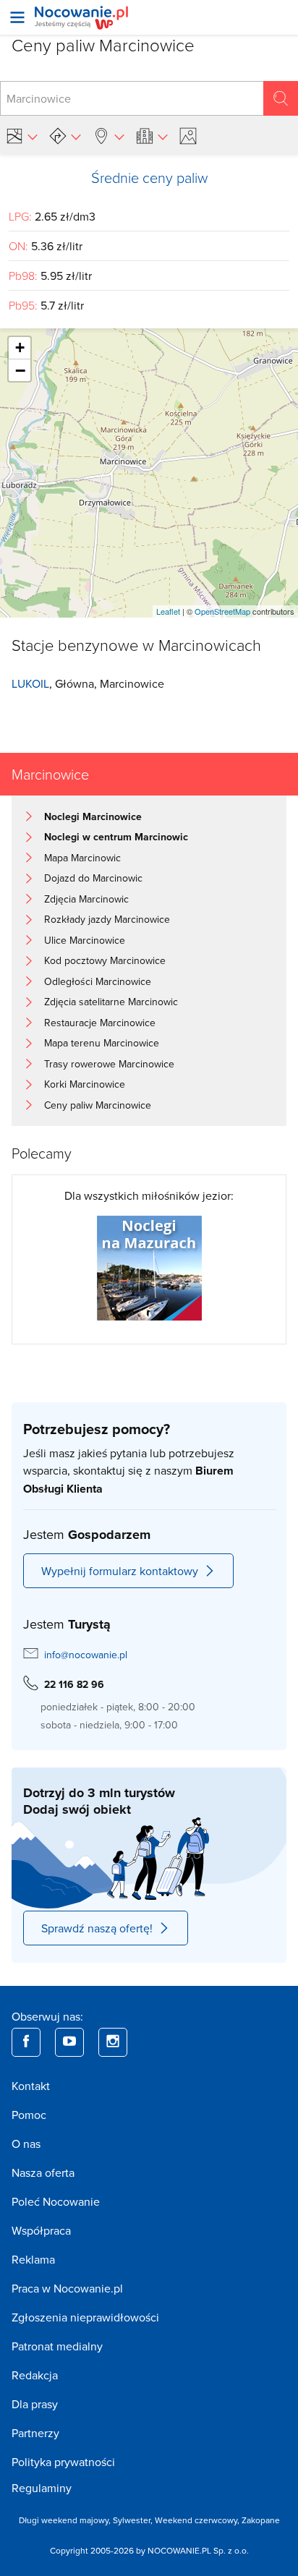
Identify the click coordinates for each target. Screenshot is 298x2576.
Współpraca (41, 2230)
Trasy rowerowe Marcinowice (109, 1064)
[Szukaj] (281, 98)
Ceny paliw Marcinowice (98, 1105)
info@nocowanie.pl (86, 1655)
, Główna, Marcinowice (88, 683)
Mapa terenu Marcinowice (102, 1043)
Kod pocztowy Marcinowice (105, 960)
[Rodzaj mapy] (22, 136)
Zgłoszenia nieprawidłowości (85, 2317)
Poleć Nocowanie (56, 2201)
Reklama (33, 2259)
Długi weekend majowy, (66, 2520)
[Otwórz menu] (17, 17)
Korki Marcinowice (85, 1084)
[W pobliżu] (108, 136)
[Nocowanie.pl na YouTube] (69, 2042)
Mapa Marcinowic (82, 858)
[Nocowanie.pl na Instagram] (113, 2042)
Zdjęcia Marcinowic (86, 899)
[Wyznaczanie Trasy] (65, 136)
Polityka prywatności (63, 2462)
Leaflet (168, 611)
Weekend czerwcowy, (198, 2520)
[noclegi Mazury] (149, 1266)
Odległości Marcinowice (98, 981)
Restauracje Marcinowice (100, 1023)
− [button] (20, 370)
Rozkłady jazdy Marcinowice (107, 919)
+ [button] (20, 347)
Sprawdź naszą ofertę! (97, 1928)
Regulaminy (42, 2488)
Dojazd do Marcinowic (93, 878)
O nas (26, 2144)
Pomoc (29, 2115)
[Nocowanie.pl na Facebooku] (26, 2042)
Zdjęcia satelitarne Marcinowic (111, 1002)
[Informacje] (152, 136)
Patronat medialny (57, 2346)
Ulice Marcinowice (85, 940)
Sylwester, (134, 2520)
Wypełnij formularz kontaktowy (120, 1571)
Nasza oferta (43, 2172)
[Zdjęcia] (190, 136)
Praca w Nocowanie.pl (67, 2288)
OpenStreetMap (222, 611)
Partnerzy (35, 2433)
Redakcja (35, 2375)
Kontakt (31, 2086)
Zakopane (261, 2520)
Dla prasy (35, 2404)
